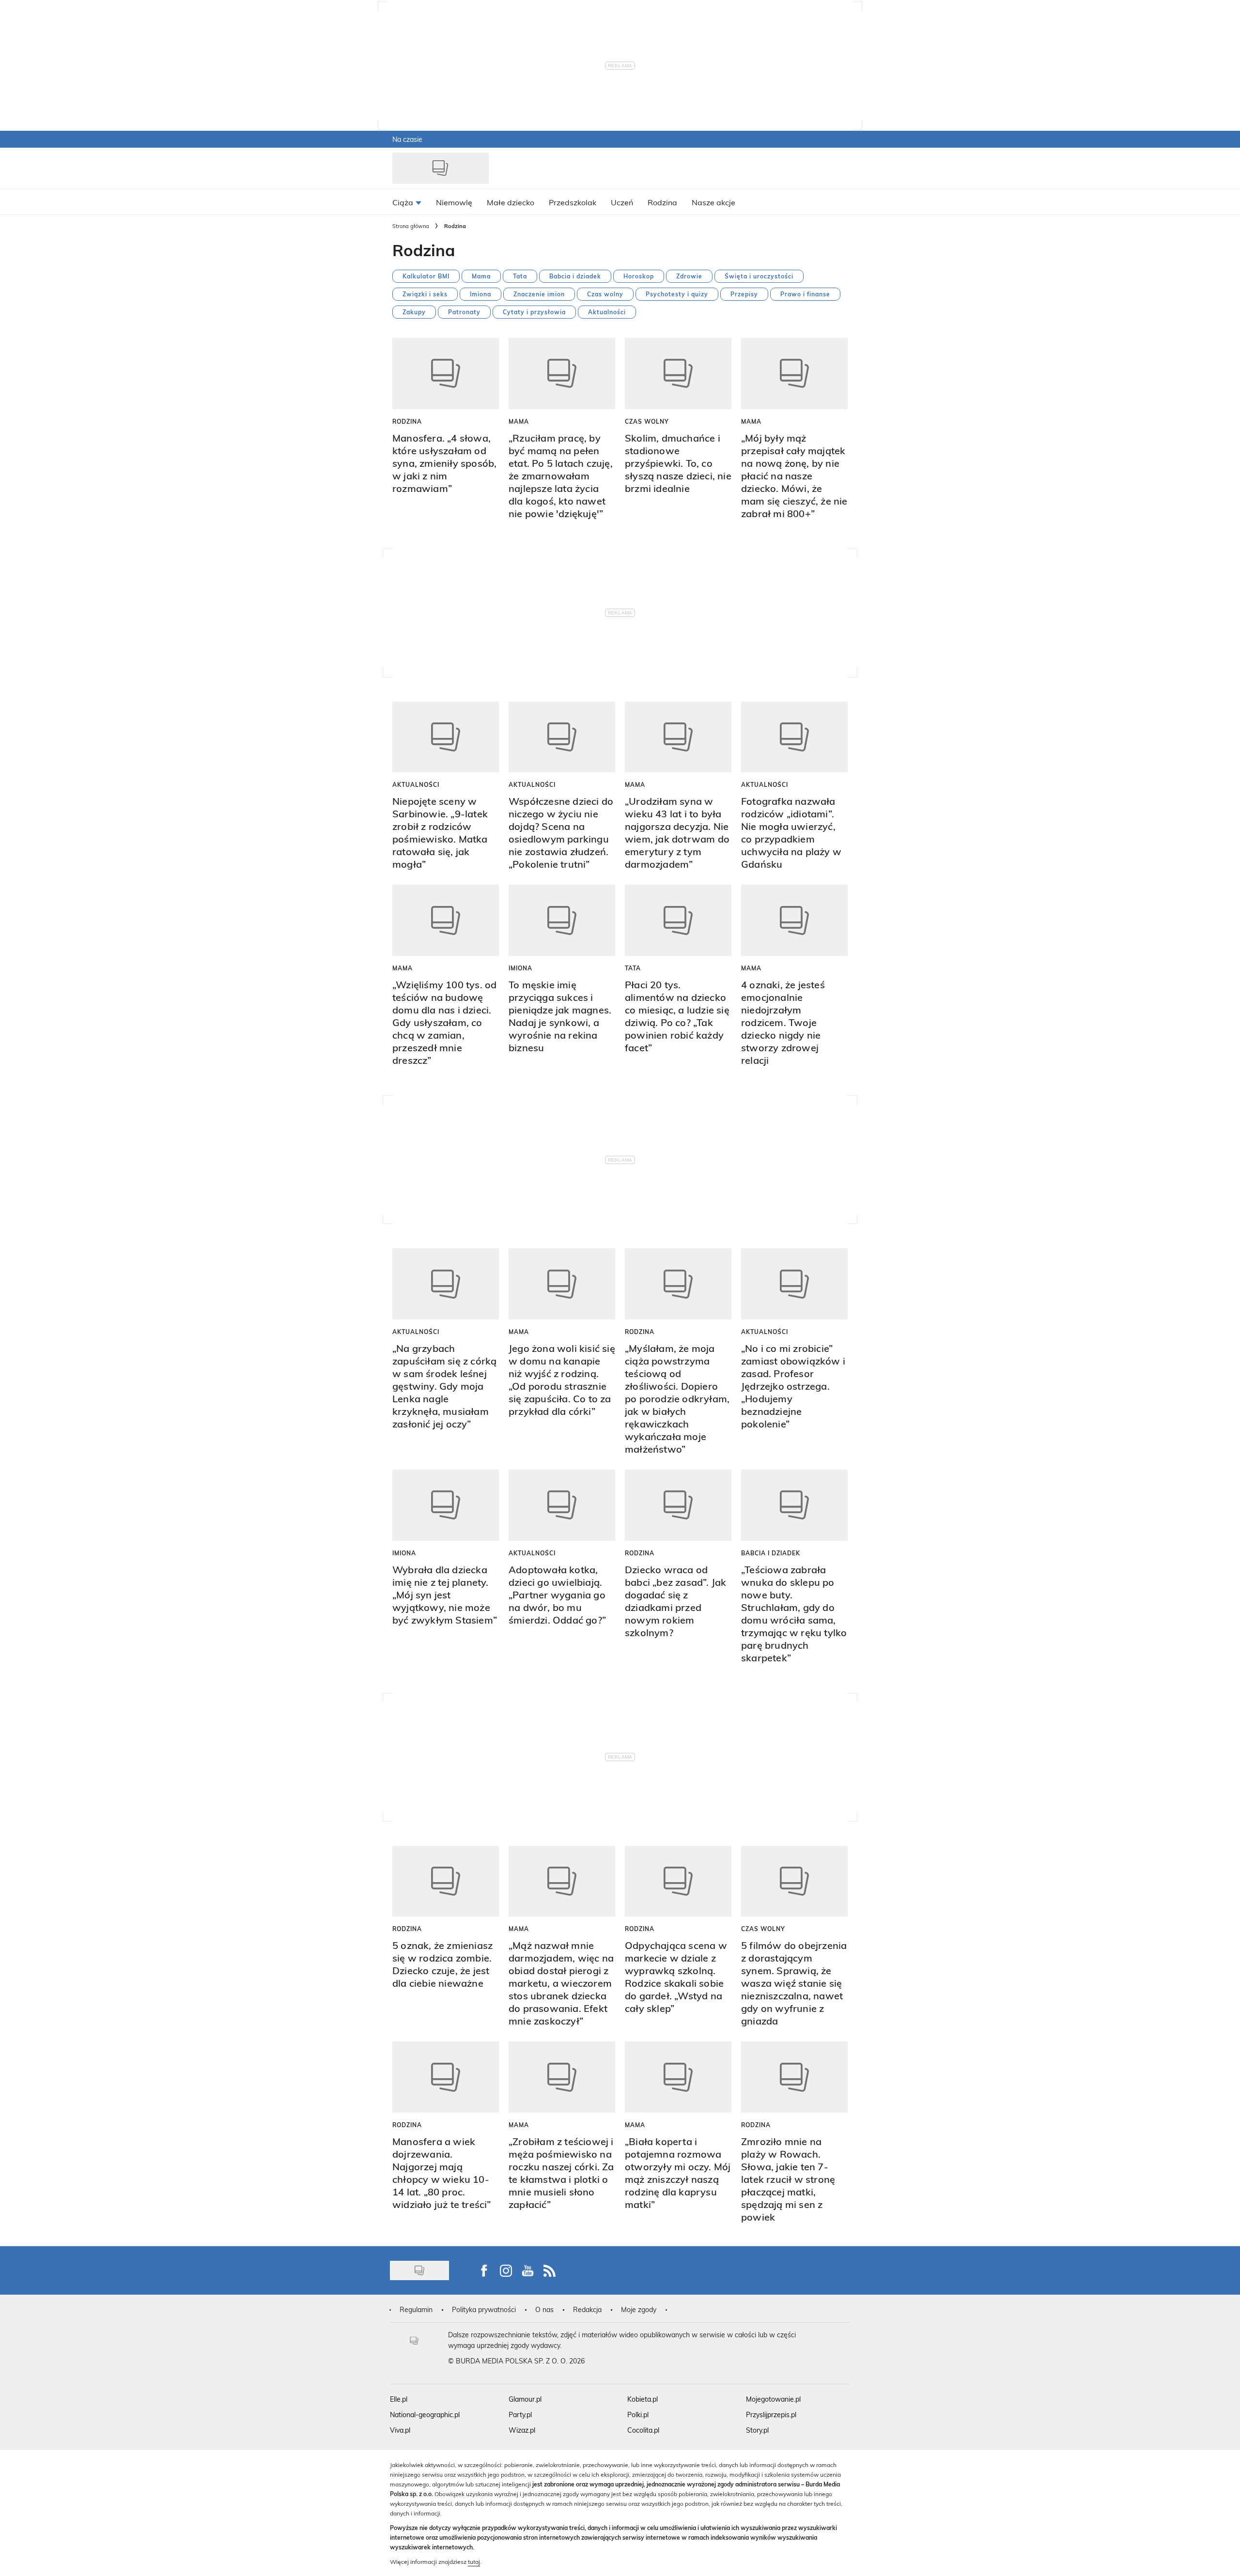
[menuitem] (407, 202)
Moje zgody (639, 2309)
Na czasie (407, 139)
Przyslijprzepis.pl (771, 2415)
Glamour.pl (525, 2399)
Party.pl (520, 2415)
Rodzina (407, 421)
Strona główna (411, 226)
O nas (544, 2309)
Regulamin (416, 2309)
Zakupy (414, 312)
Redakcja (587, 2309)
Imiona (480, 294)
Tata (520, 276)
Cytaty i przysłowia (534, 312)
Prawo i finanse (805, 294)
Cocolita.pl (643, 2430)
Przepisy (744, 294)
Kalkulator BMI (426, 276)
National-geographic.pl (425, 2415)
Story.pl (757, 2430)
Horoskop (639, 276)
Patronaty (464, 312)
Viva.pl (400, 2430)
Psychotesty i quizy (677, 294)
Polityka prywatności (484, 2309)
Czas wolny (605, 294)
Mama (481, 276)
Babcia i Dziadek (771, 1553)
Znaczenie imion (539, 294)
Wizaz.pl (522, 2430)
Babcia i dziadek (575, 276)
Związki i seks (425, 294)
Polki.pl (638, 2415)
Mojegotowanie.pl (773, 2399)
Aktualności (607, 312)
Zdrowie (689, 276)
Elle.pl (399, 2399)
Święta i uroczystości (759, 276)
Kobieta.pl (643, 2399)
